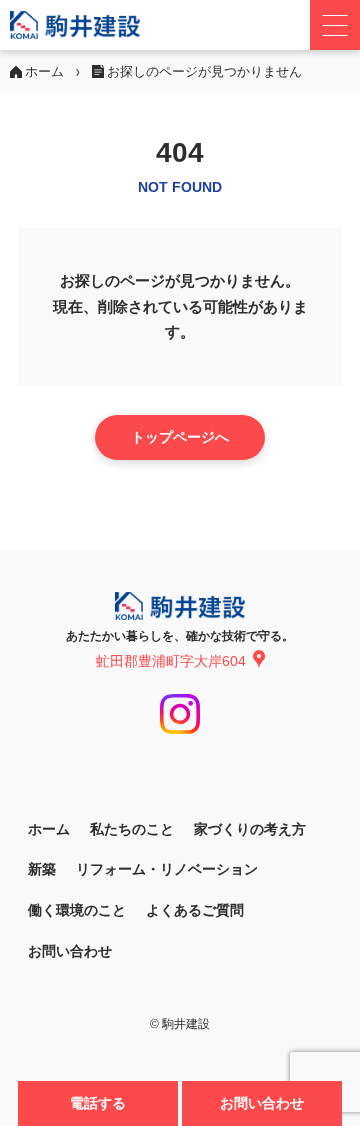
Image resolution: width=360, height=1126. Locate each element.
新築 (42, 869)
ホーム (49, 829)
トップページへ (180, 437)
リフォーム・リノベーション (167, 869)
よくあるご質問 (195, 910)
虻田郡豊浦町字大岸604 (171, 661)
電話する (98, 1103)
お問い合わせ (262, 1103)
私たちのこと (132, 829)
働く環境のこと (77, 910)
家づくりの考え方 (250, 829)
